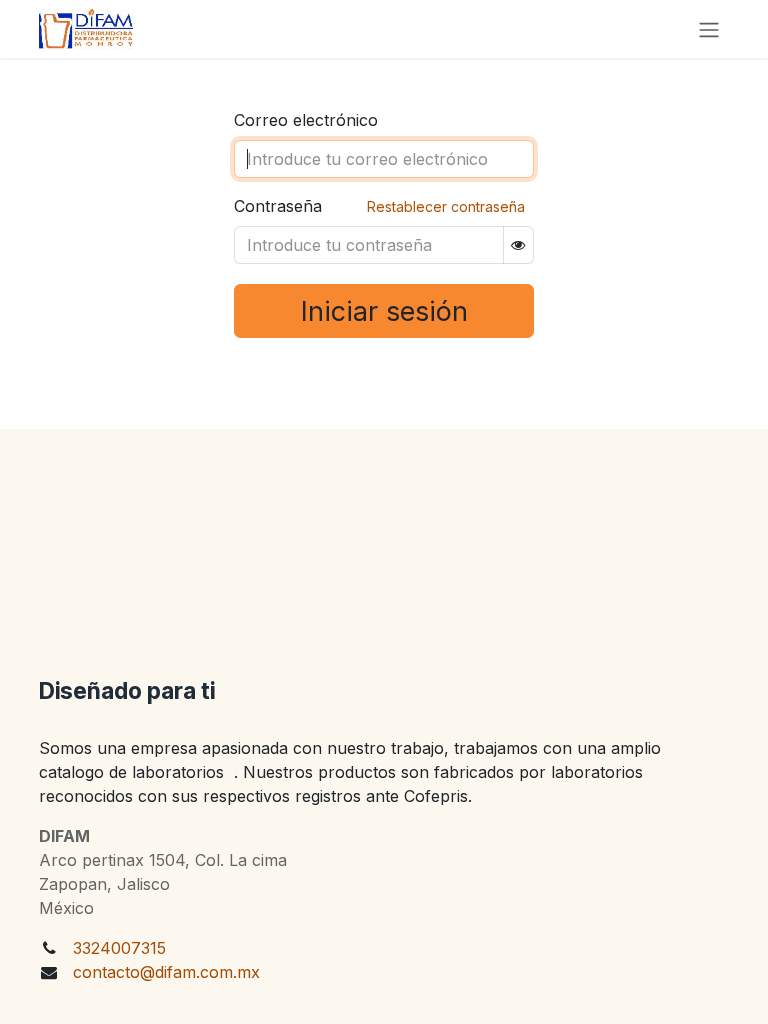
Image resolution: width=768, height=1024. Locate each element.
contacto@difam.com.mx (166, 972)
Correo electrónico (306, 120)
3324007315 (119, 948)
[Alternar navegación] (709, 29)
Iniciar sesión (384, 311)
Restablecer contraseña (446, 206)
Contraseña (278, 206)
